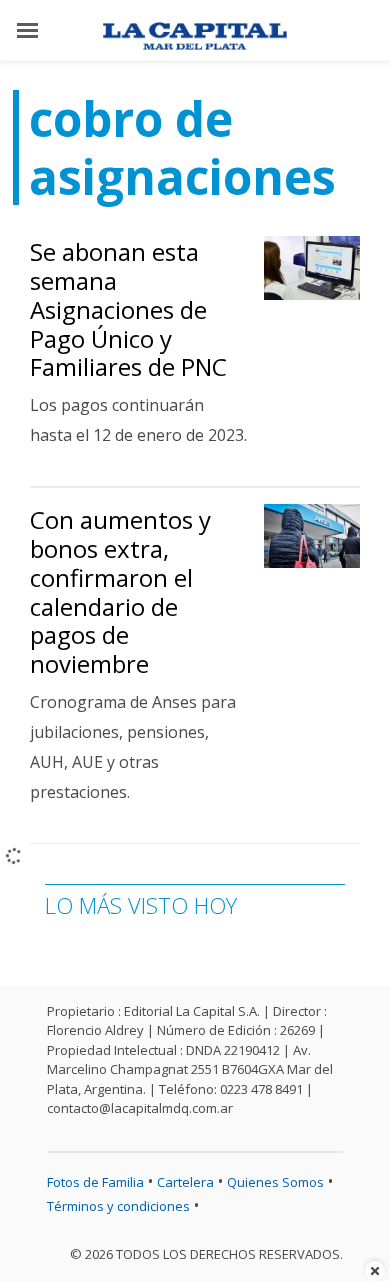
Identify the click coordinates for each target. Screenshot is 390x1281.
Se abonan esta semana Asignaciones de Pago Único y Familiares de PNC (128, 309)
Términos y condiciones (118, 1206)
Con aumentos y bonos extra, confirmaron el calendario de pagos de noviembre (120, 591)
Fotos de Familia (95, 1182)
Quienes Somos (275, 1182)
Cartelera (185, 1182)
